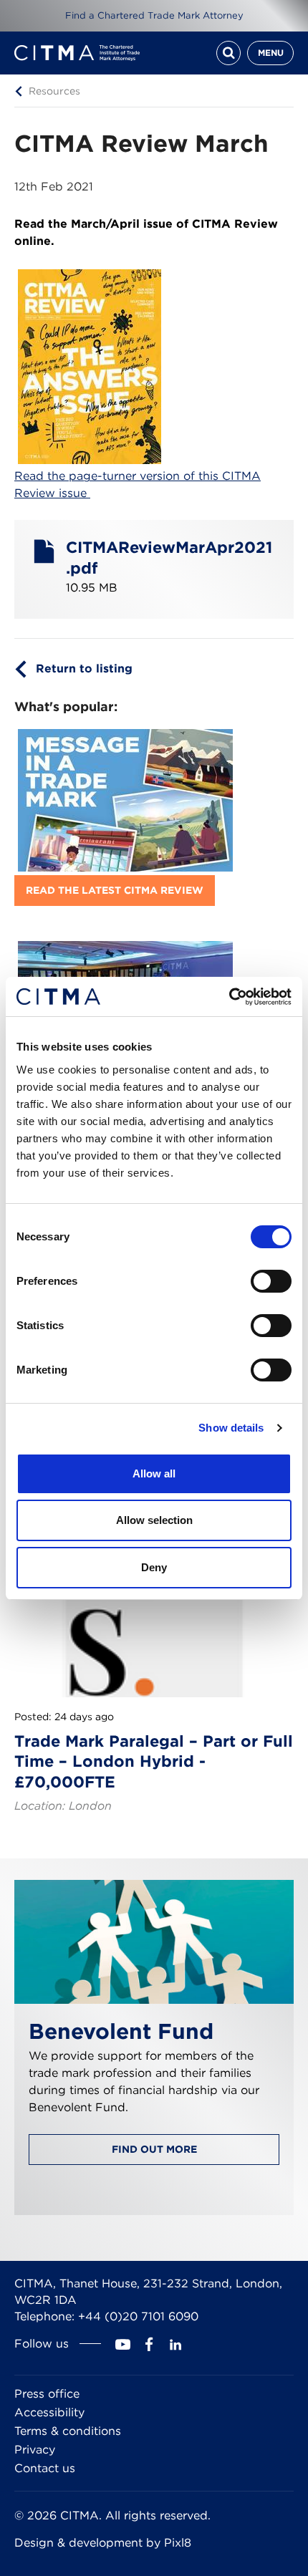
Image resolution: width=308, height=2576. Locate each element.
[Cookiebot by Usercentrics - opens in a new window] (229, 997)
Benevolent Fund (121, 2031)
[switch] (271, 1281)
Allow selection (154, 1520)
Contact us (45, 2468)
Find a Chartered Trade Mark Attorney (154, 15)
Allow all (154, 1473)
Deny (154, 1567)
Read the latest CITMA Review (115, 890)
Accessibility (49, 2412)
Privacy (35, 2450)
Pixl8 (178, 2543)
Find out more (154, 2149)
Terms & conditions (68, 2431)
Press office (47, 2394)
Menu (271, 53)
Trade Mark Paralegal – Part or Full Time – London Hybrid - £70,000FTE (154, 1761)
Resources (54, 90)
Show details (231, 1428)
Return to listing (84, 669)
